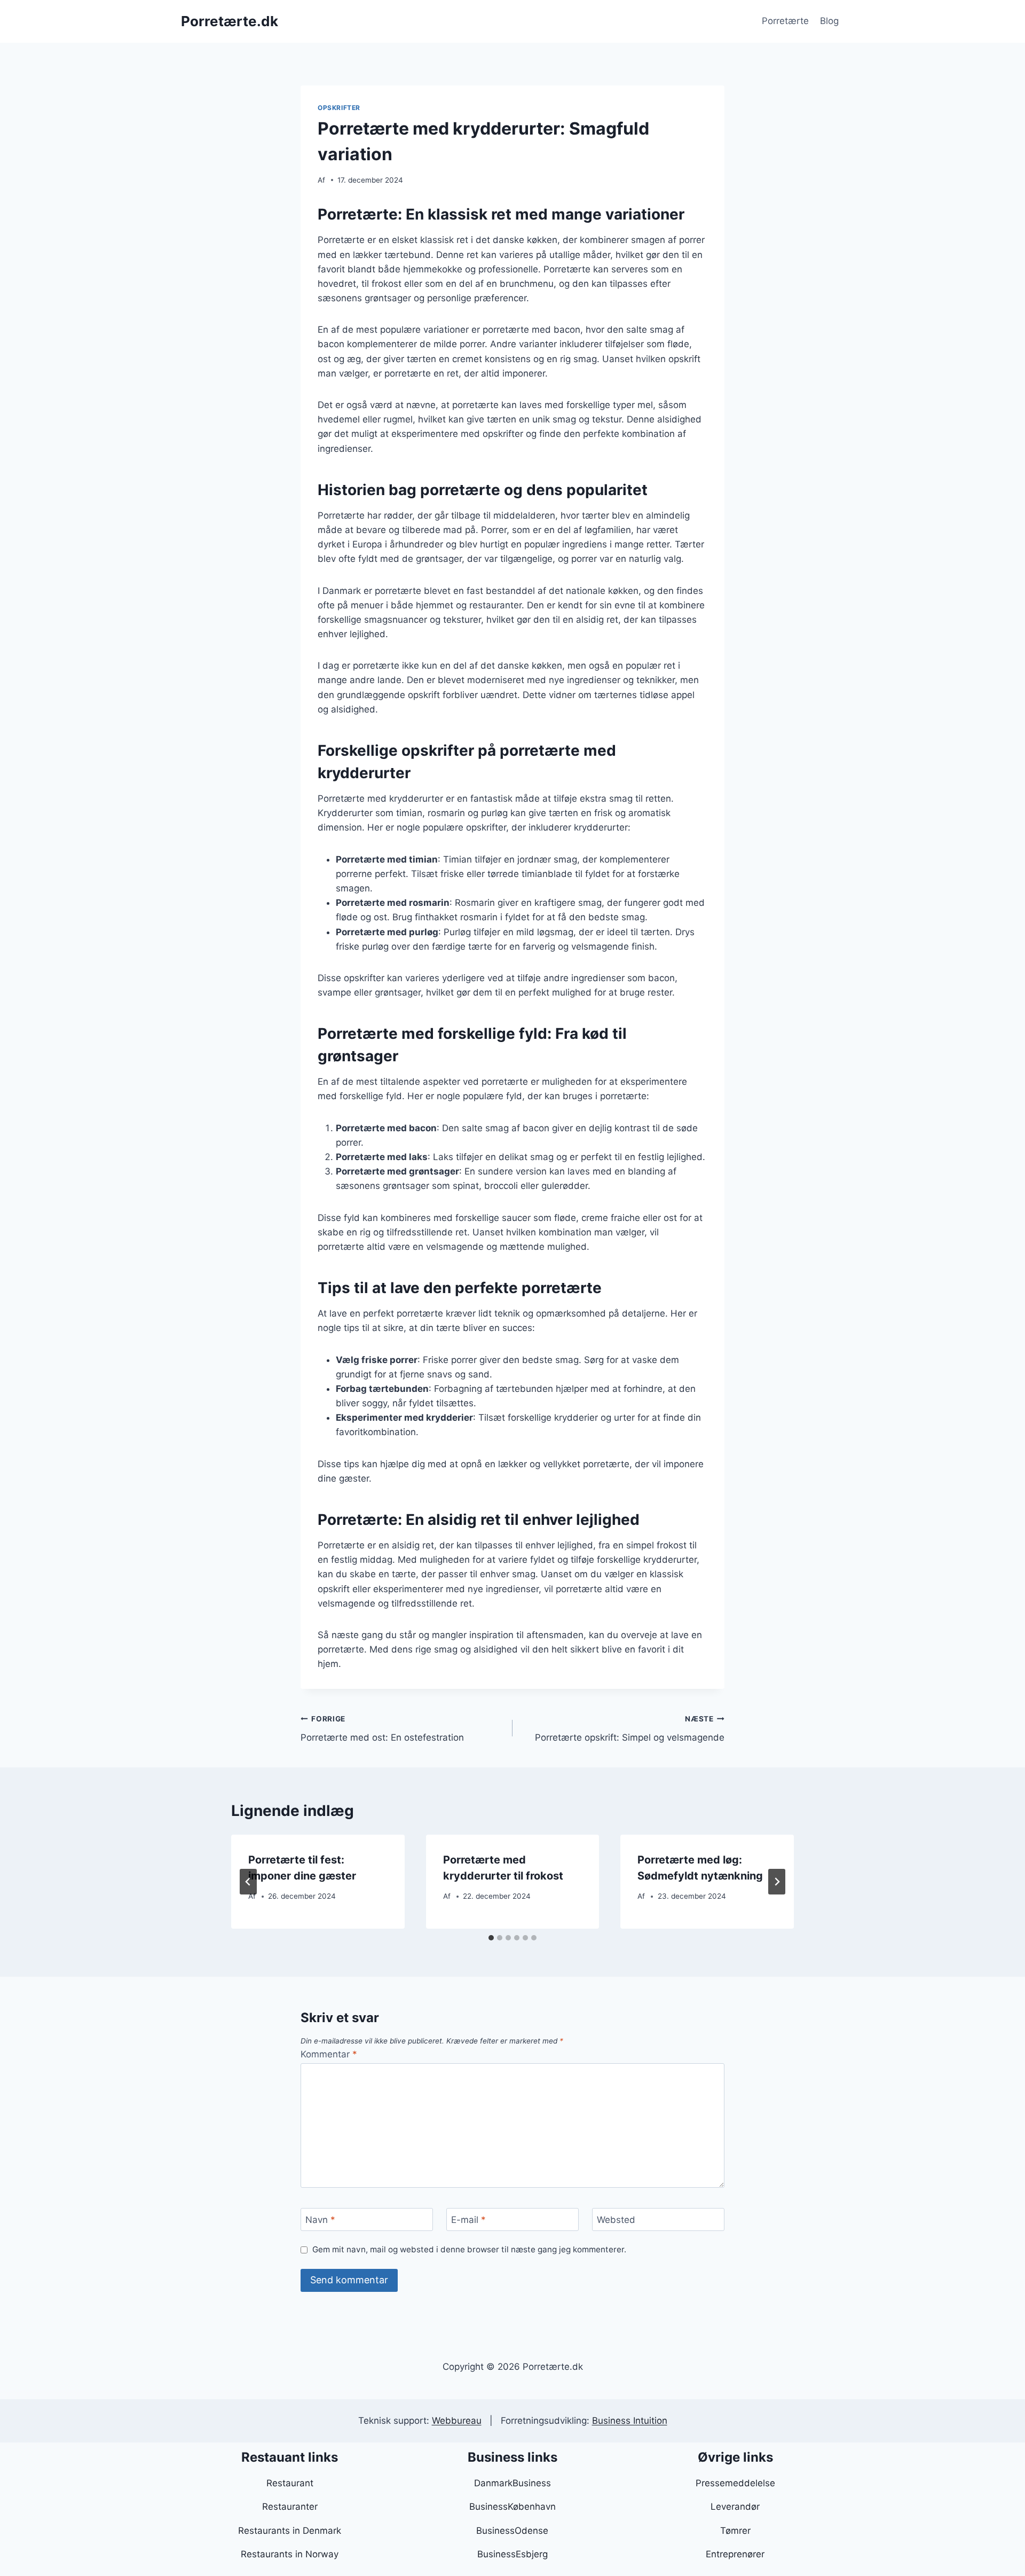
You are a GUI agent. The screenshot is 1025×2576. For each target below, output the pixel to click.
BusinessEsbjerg (512, 2554)
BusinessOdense (512, 2531)
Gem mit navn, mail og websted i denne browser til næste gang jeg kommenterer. (469, 2249)
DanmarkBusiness (512, 2483)
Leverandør (735, 2507)
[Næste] (777, 1882)
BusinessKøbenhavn (512, 2507)
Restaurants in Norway (290, 2554)
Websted (616, 2220)
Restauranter (290, 2507)
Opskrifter (339, 108)
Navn (320, 2220)
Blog (829, 21)
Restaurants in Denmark (290, 2531)
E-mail (468, 2220)
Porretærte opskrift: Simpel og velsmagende (630, 1729)
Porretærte (785, 21)
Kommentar (329, 2054)
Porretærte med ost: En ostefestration (382, 1729)
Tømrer (735, 2531)
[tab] (491, 1938)
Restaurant (290, 2483)
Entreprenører (735, 2554)
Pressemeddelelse (735, 2483)
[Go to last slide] (248, 1882)
